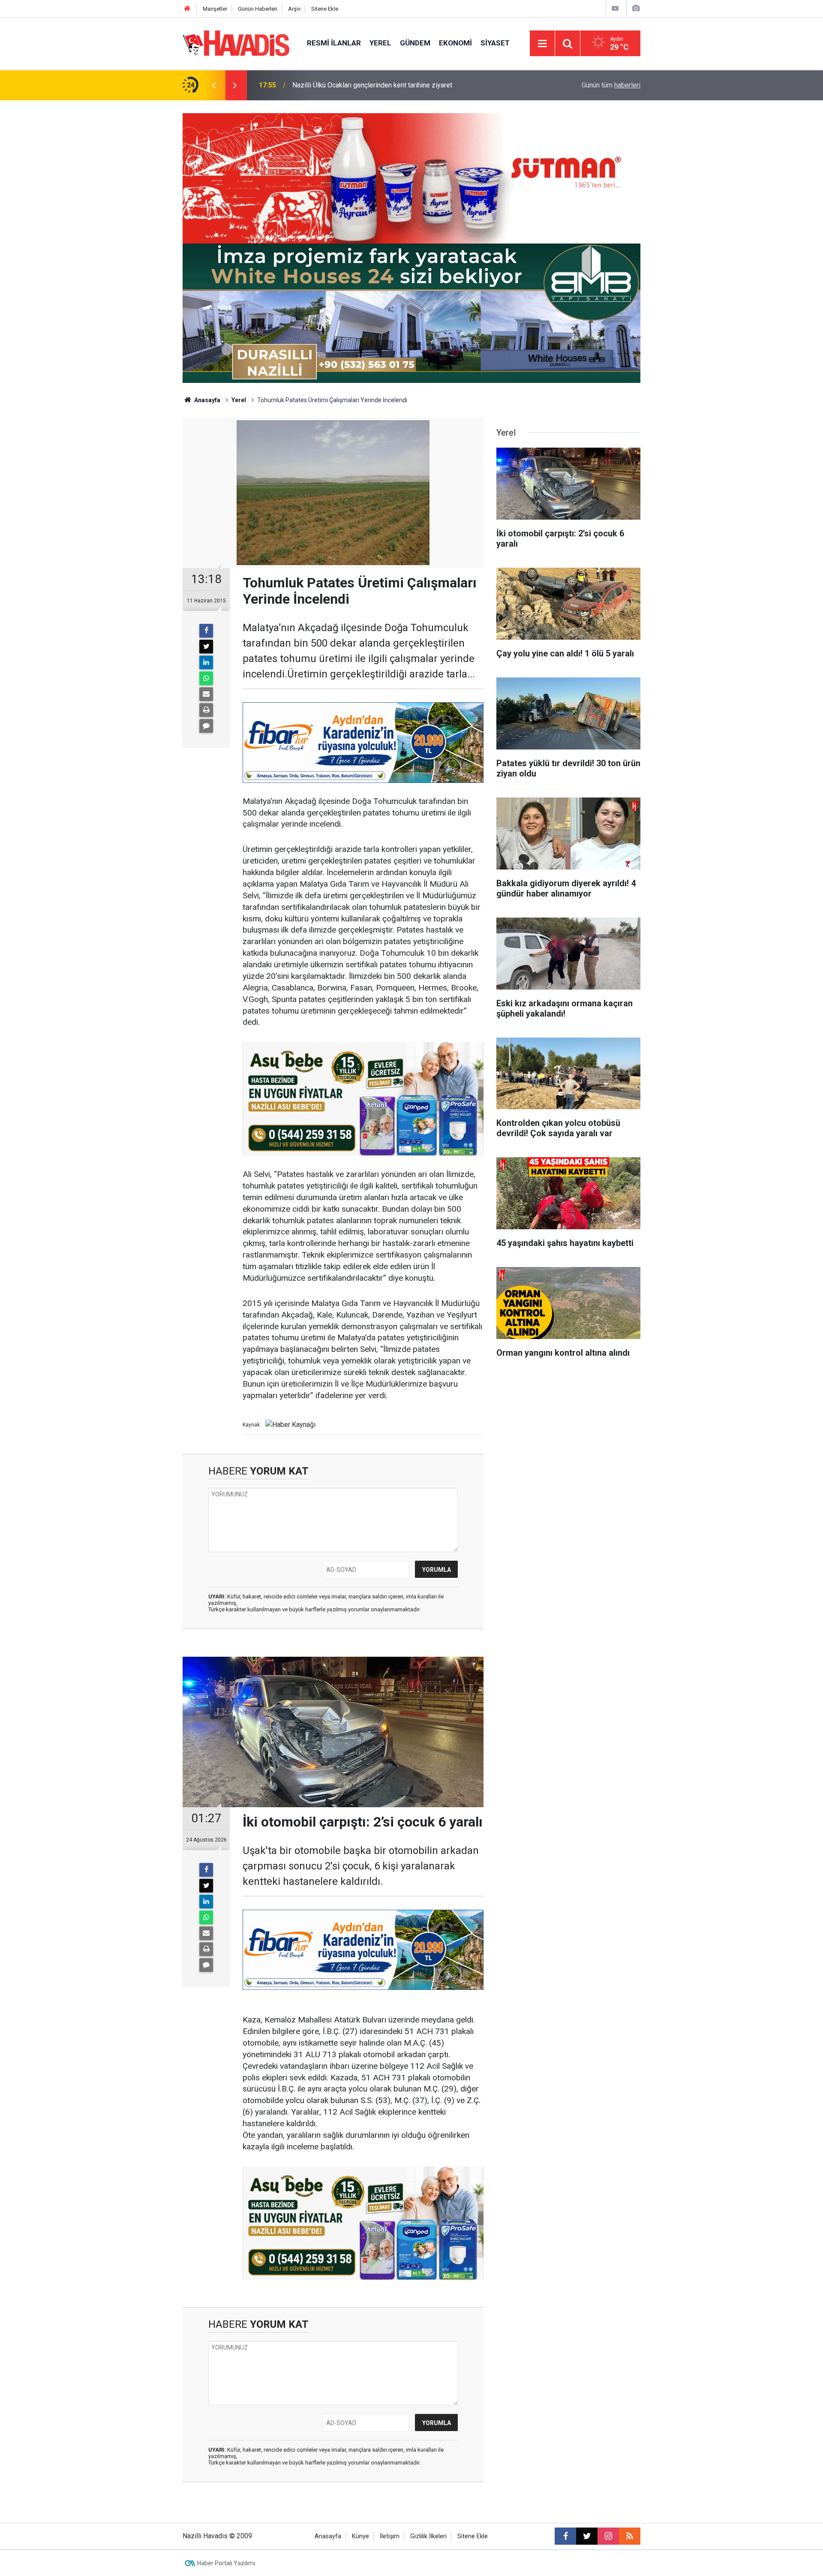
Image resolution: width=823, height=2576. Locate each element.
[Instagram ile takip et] (608, 2536)
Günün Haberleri (258, 9)
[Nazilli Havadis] (236, 43)
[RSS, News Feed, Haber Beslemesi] (630, 2536)
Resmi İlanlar (334, 43)
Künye (360, 2536)
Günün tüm (611, 85)
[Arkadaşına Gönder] (206, 694)
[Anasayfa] (187, 9)
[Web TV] (615, 8)
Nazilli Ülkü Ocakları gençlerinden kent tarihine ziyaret (372, 85)
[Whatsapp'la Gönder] (206, 678)
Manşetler (215, 9)
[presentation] (213, 85)
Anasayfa (207, 400)
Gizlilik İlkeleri (428, 2536)
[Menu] (542, 44)
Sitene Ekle (325, 9)
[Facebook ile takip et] (565, 2536)
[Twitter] (206, 647)
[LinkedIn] (206, 662)
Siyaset (495, 43)
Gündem (415, 43)
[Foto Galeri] (636, 8)
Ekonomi (455, 43)
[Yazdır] (206, 710)
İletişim (390, 2536)
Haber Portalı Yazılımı (226, 2563)
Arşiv (294, 9)
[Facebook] (206, 631)
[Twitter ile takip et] (587, 2536)
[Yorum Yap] (206, 726)
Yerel (380, 43)
